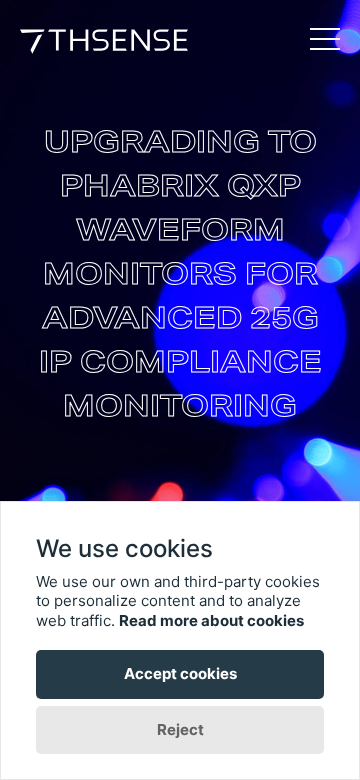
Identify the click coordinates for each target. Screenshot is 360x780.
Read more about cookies (211, 620)
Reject (180, 729)
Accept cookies (180, 673)
